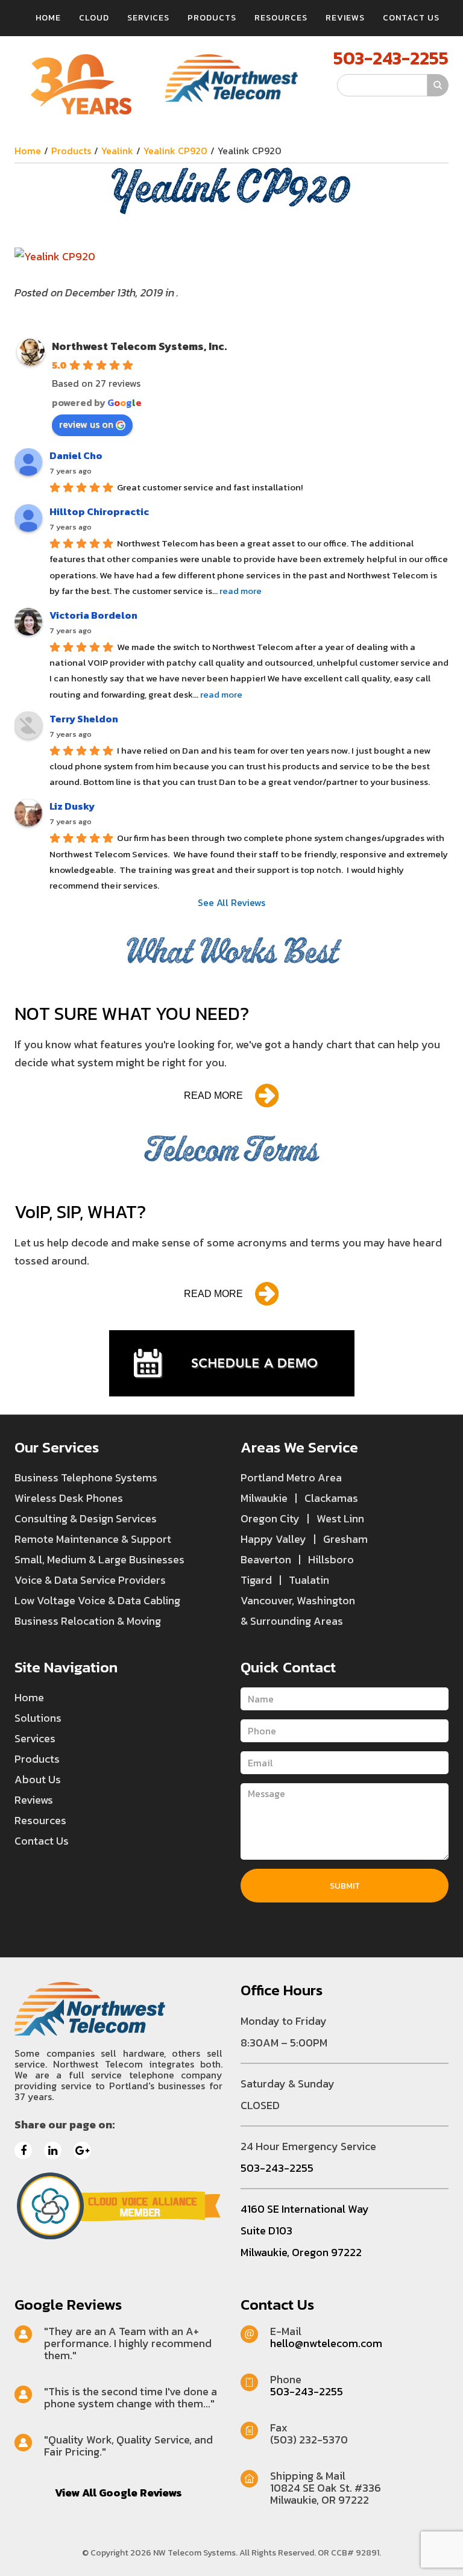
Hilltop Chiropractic (99, 511)
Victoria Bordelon (93, 615)
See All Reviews (231, 902)
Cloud (94, 18)
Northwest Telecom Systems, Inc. (139, 346)
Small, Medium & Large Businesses (99, 1559)
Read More (213, 1096)
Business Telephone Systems (86, 1477)
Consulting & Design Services (86, 1518)
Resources (281, 18)
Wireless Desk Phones (69, 1498)
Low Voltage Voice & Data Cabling (97, 1600)
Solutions (38, 1718)
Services (148, 18)
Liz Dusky (72, 806)
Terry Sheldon (84, 719)
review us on (86, 424)
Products (212, 18)
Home (48, 18)
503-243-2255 (391, 58)
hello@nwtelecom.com (326, 2343)
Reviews (345, 18)
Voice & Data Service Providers (90, 1580)
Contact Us (411, 18)
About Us (38, 1779)
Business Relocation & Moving (88, 1621)
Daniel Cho (76, 455)
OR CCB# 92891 (348, 2553)
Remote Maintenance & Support (93, 1539)
